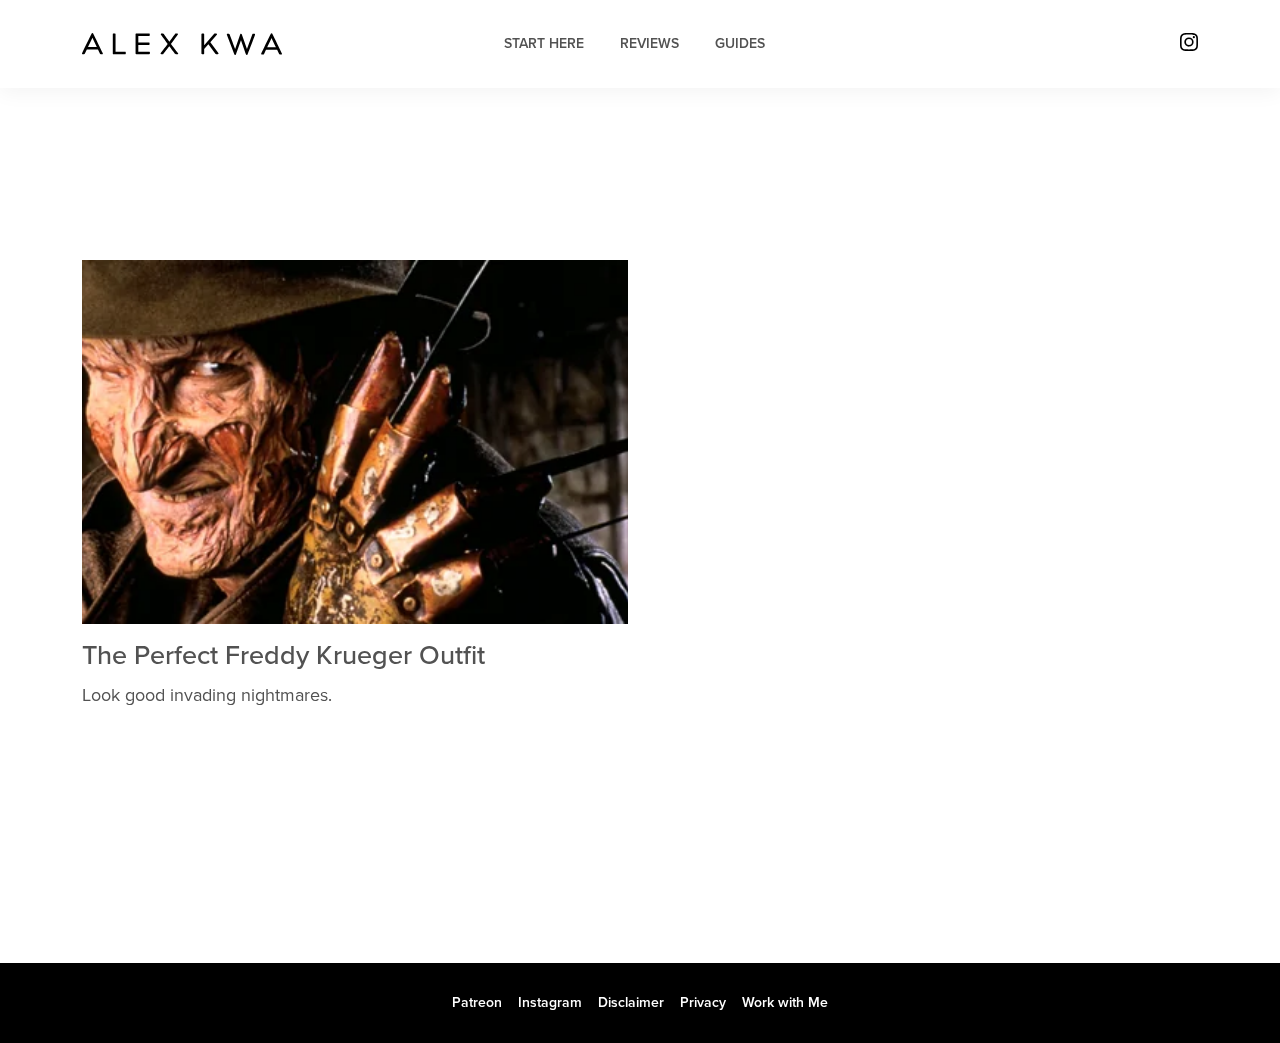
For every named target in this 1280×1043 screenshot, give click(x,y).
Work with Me (785, 1002)
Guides (740, 43)
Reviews (649, 43)
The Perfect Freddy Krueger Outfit (283, 655)
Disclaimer (631, 1002)
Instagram (550, 1002)
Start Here (544, 43)
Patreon (477, 1002)
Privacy (703, 1002)
